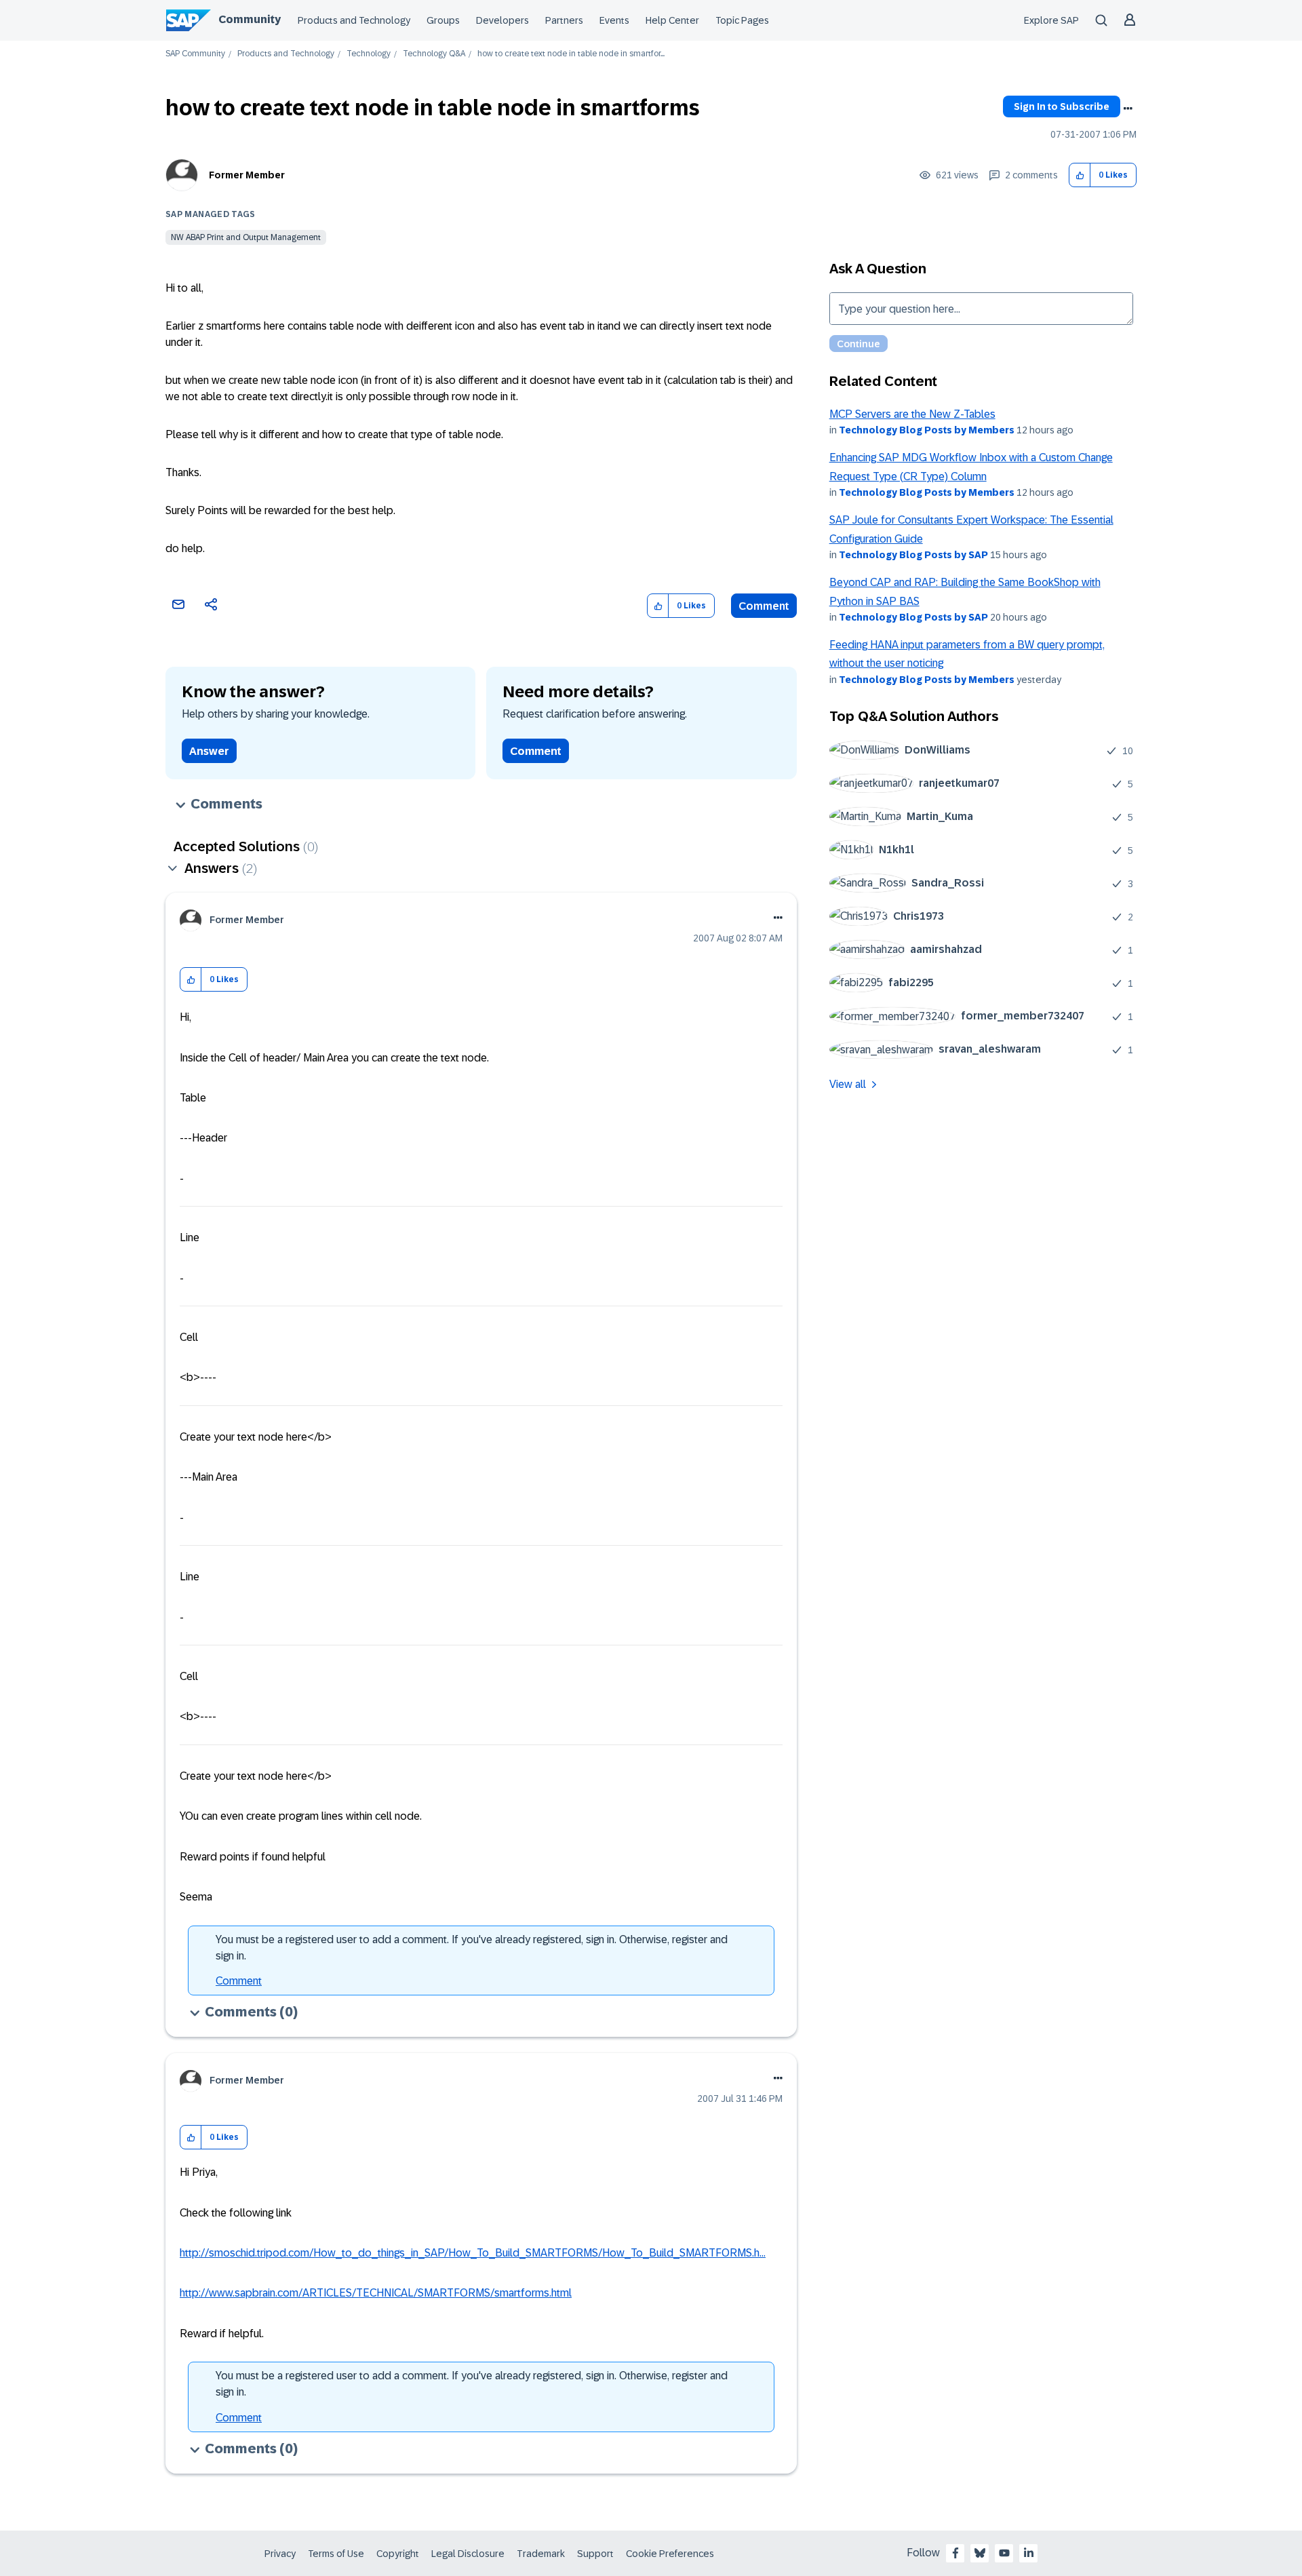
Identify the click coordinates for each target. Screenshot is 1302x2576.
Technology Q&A (434, 54)
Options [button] (1128, 109)
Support (595, 2554)
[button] (1080, 175)
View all (848, 1084)
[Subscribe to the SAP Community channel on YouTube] (1004, 2553)
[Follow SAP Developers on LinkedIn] (1029, 2553)
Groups (443, 20)
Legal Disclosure (468, 2554)
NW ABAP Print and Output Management (246, 237)
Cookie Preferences (670, 2554)
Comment (764, 606)
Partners (564, 20)
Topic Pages (742, 20)
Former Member (247, 175)
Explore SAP (1051, 20)
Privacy (280, 2554)
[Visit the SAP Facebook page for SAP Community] (955, 2553)
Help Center (672, 20)
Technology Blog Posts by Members (927, 430)
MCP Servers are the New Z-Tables (912, 414)
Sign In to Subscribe (1062, 106)
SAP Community (195, 54)
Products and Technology (354, 20)
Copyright (398, 2554)
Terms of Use (336, 2554)
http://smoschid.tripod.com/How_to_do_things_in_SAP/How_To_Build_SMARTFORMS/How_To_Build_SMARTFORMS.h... (473, 2253)
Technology (369, 54)
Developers (502, 20)
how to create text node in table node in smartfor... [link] (571, 54)
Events (614, 20)
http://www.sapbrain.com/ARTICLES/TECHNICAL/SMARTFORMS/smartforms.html (376, 2293)
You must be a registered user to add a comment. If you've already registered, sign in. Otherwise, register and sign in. (472, 1948)
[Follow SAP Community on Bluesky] (980, 2553)
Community (250, 19)
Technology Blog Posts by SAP (913, 555)
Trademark (541, 2554)
